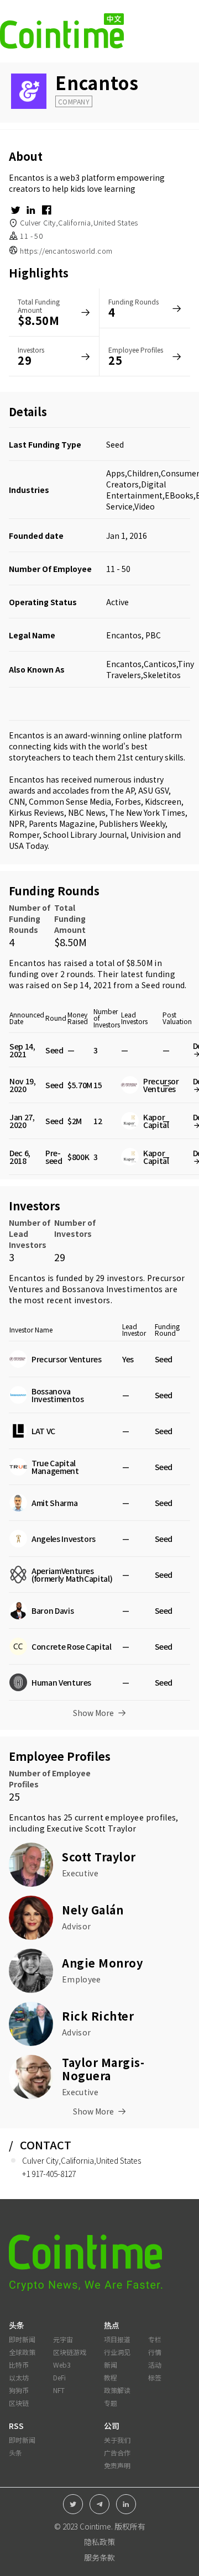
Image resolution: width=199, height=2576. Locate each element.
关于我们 (117, 2440)
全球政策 (22, 2352)
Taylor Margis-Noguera (103, 2069)
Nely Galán (93, 1910)
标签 (155, 2377)
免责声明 (117, 2465)
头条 (15, 2452)
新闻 (111, 2365)
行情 (155, 2352)
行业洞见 (117, 2352)
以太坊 (19, 2377)
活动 (155, 2365)
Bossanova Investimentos (112, 1289)
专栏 (155, 2339)
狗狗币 (19, 2390)
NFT (59, 2390)
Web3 (62, 2365)
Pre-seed (54, 1157)
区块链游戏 (70, 2352)
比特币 (19, 2365)
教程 (111, 2377)
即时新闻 (22, 2339)
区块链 (19, 2403)
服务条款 (99, 2557)
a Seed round (160, 985)
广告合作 (117, 2452)
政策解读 (117, 2390)
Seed (115, 444)
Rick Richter (98, 2016)
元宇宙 (63, 2339)
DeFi (59, 2377)
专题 (111, 2403)
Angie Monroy (102, 1963)
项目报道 (117, 2339)
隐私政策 (99, 2542)
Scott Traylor (111, 1828)
